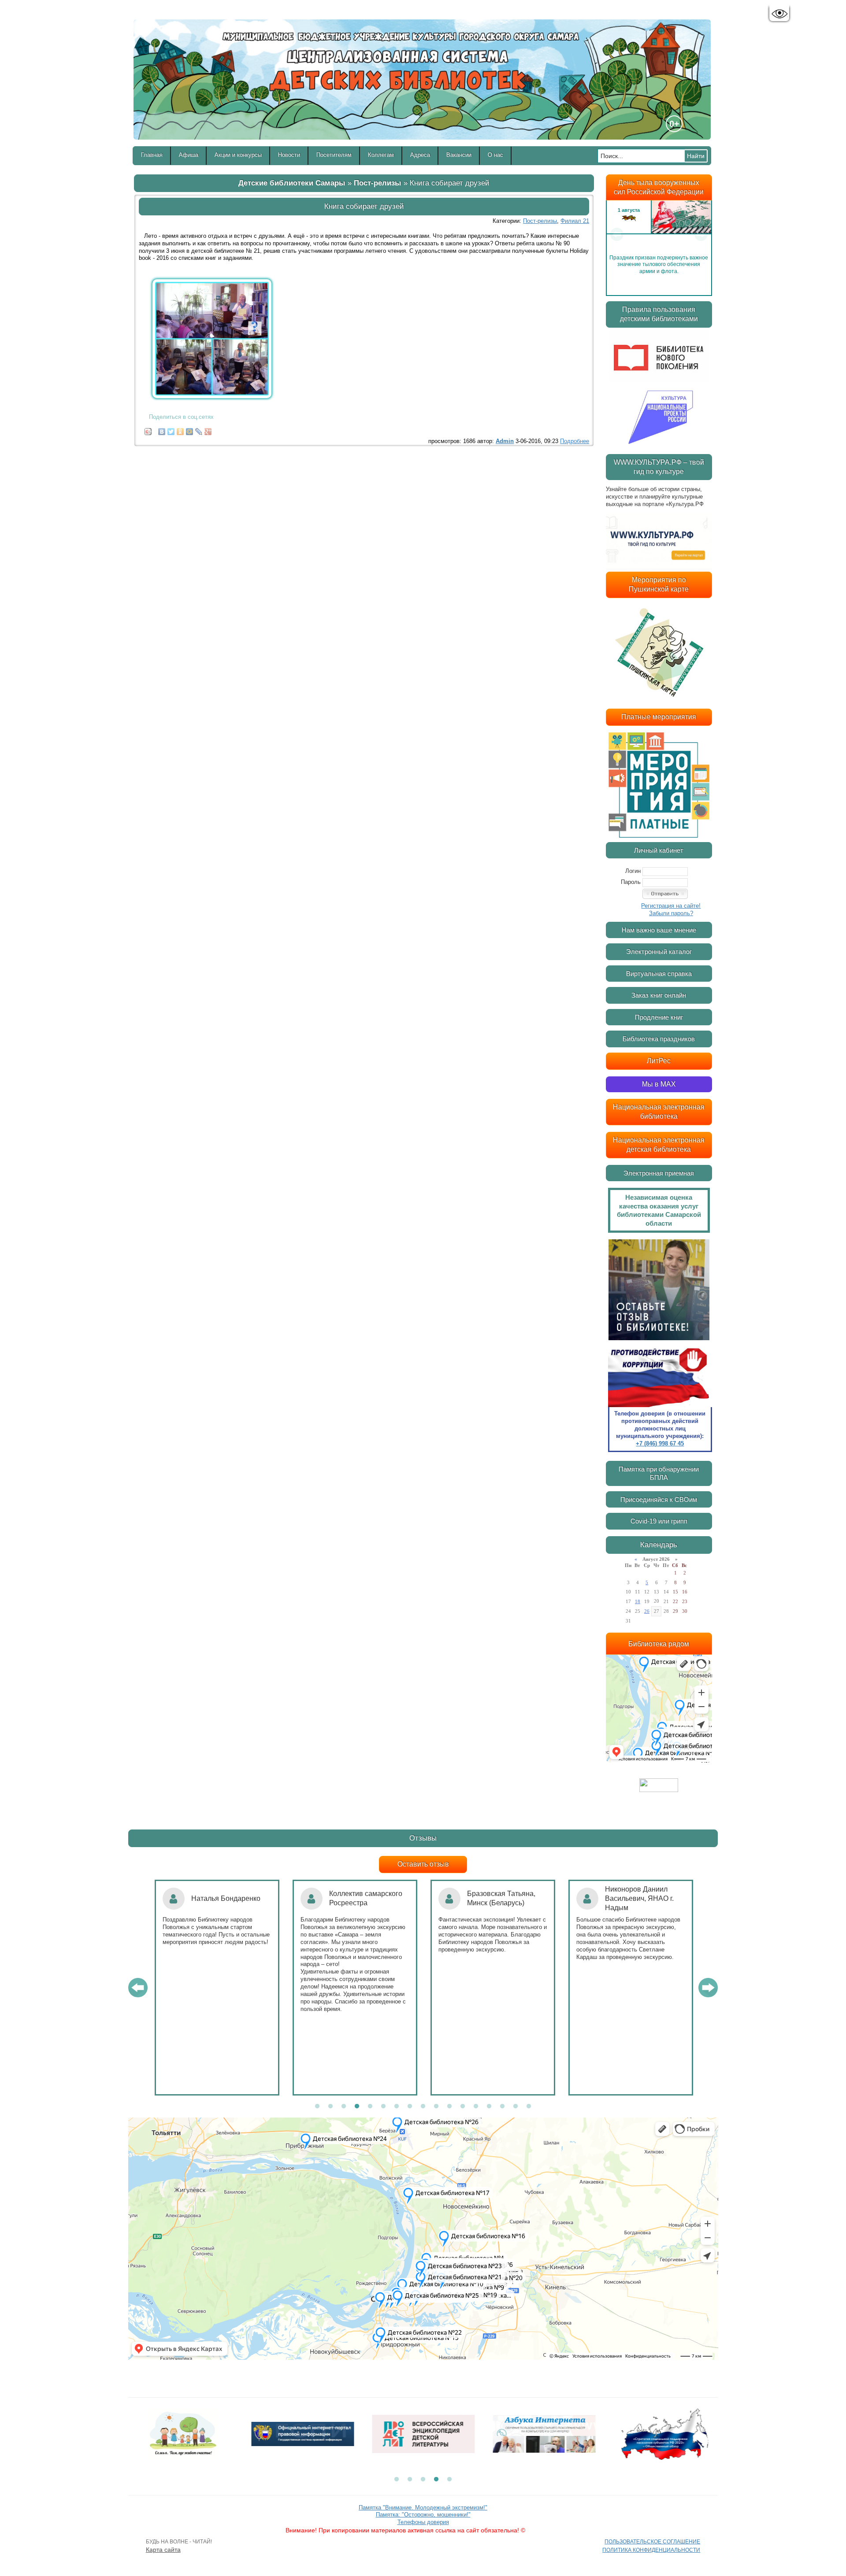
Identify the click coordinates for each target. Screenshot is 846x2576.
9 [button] (423, 2107)
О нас (495, 155)
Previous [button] (617, 234)
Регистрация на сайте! (671, 906)
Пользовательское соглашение (652, 2542)
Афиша (189, 155)
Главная (152, 155)
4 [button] (357, 2107)
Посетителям (334, 155)
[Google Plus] (208, 429)
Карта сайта (163, 2550)
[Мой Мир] (190, 429)
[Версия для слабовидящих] (779, 14)
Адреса (420, 155)
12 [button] (463, 2107)
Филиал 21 (575, 221)
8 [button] (410, 2107)
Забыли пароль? (671, 913)
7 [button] (397, 2107)
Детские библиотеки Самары (292, 183)
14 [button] (489, 2107)
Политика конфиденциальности (651, 2550)
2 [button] (330, 2107)
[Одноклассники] (180, 429)
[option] (659, 234)
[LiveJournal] (199, 429)
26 (647, 1611)
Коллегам (381, 155)
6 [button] (383, 2107)
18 (638, 1601)
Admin (505, 441)
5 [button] (370, 2107)
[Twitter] (171, 429)
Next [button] (701, 234)
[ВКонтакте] (162, 429)
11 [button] (449, 2107)
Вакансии (459, 155)
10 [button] (436, 2107)
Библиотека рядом (659, 1644)
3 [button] (344, 2107)
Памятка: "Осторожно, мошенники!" (423, 2515)
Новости (289, 155)
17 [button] (529, 2107)
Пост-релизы (378, 183)
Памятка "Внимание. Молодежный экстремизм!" (423, 2508)
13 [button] (476, 2107)
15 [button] (502, 2107)
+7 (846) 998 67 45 (660, 1443)
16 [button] (516, 2107)
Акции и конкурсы (238, 155)
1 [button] (317, 2107)
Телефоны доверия (423, 2522)
